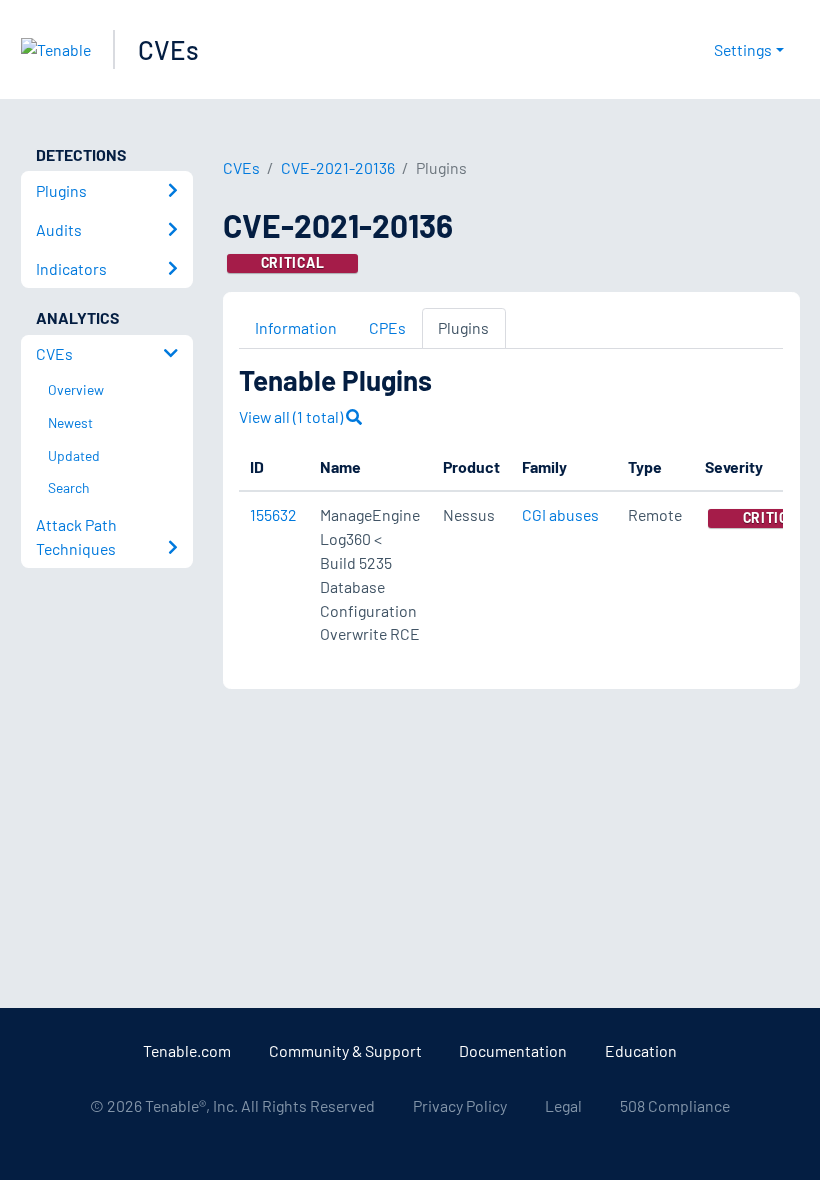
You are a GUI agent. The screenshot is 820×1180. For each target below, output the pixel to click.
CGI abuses (560, 514)
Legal (563, 1105)
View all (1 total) (292, 416)
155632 (273, 514)
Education (641, 1050)
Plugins (463, 327)
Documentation (513, 1050)
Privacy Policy (460, 1105)
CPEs (387, 327)
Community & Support (345, 1050)
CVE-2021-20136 (338, 167)
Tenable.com (187, 1050)
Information (296, 327)
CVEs (168, 49)
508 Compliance (675, 1105)
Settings (743, 49)
